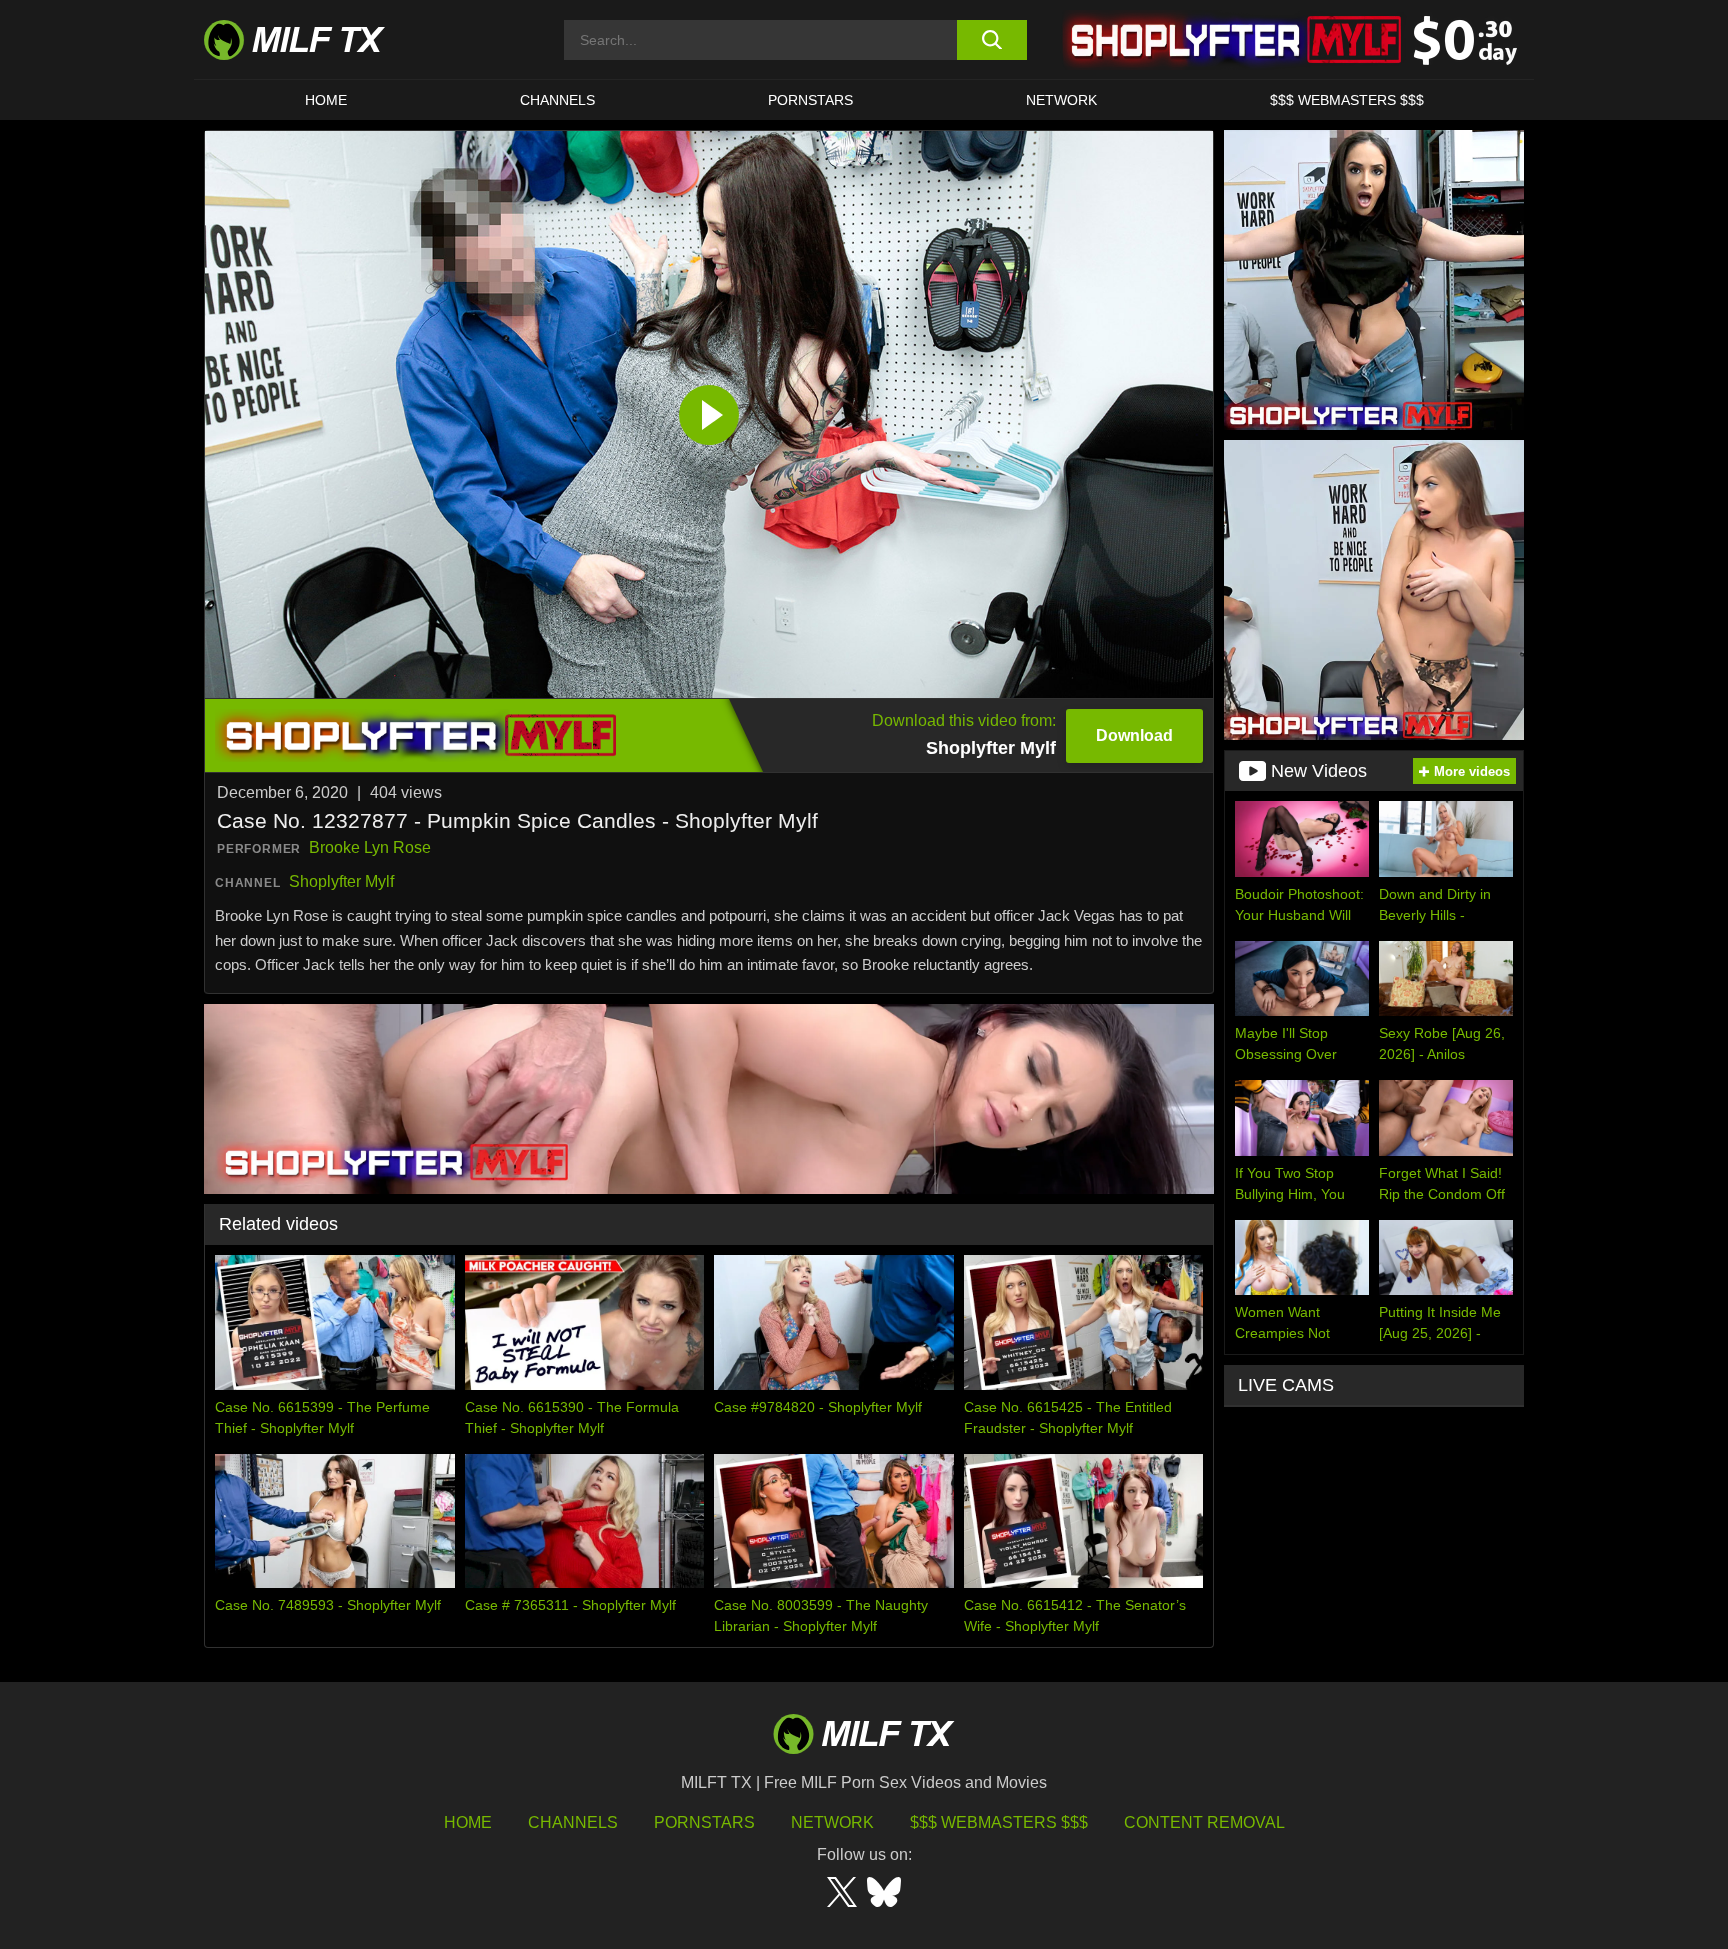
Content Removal (1204, 1822)
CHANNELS (557, 100)
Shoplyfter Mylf (341, 881)
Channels (573, 1822)
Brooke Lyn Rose (370, 847)
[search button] (991, 40)
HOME (326, 100)
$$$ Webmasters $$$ (999, 1822)
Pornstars (810, 100)
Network (1061, 100)
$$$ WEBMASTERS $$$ (1347, 100)
